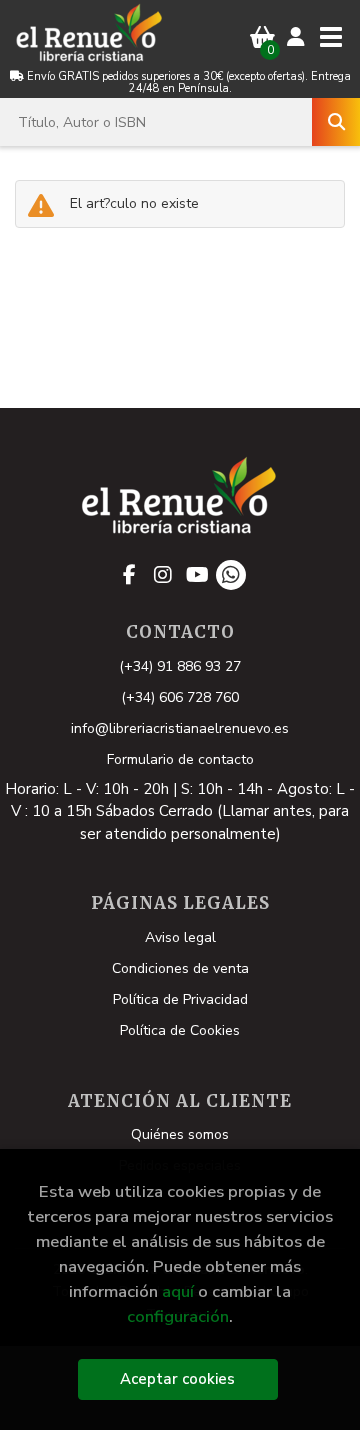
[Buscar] (336, 122)
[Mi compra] (262, 37)
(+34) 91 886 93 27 (180, 666)
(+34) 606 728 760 (180, 697)
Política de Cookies (180, 1030)
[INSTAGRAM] (163, 575)
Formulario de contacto (180, 759)
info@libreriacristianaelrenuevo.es (180, 728)
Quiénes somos (180, 1134)
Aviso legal (180, 937)
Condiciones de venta (180, 968)
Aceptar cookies (177, 1379)
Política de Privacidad (180, 999)
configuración (178, 1316)
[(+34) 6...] (231, 575)
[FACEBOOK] (129, 575)
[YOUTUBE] (197, 575)
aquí (178, 1291)
